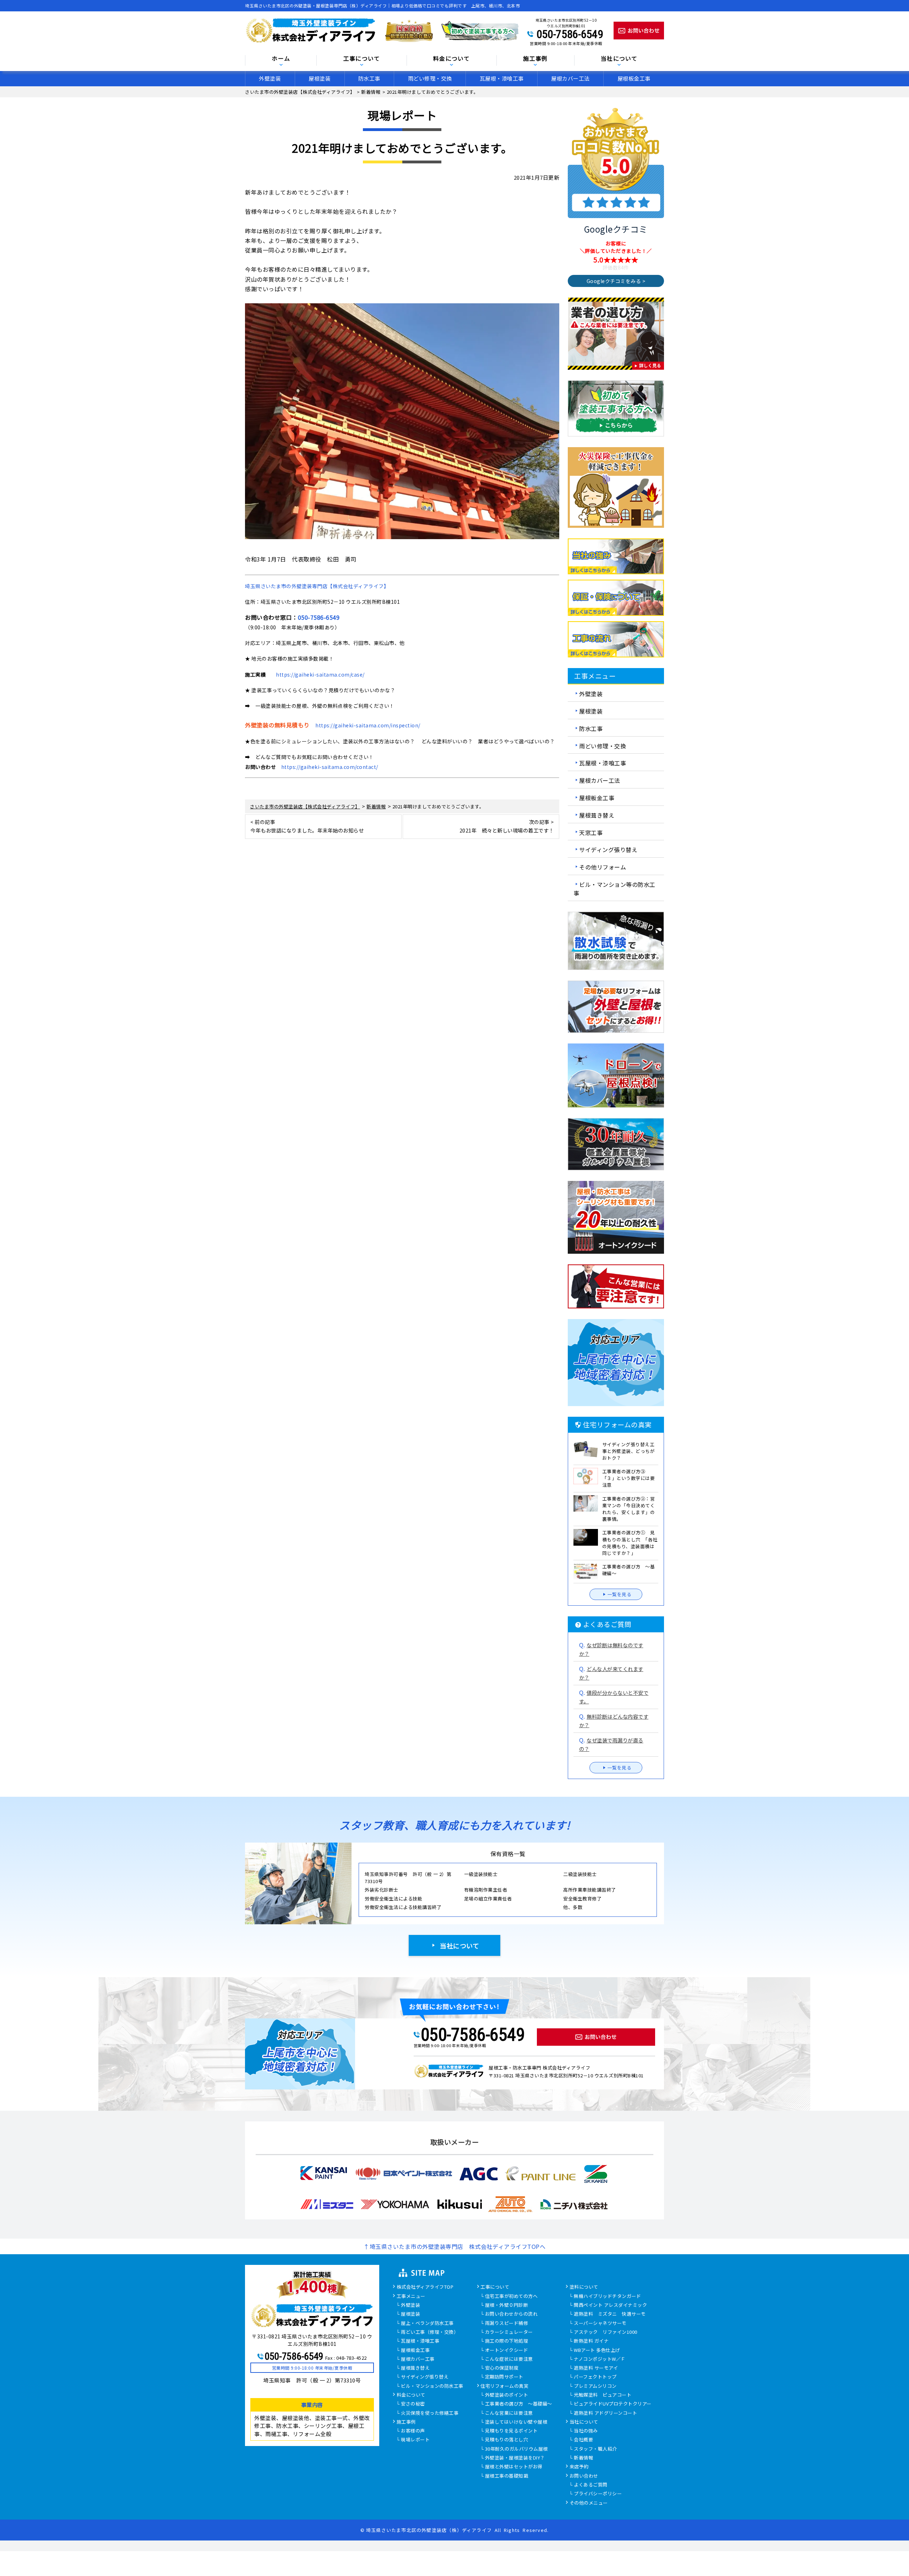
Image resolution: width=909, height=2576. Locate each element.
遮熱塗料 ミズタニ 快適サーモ (610, 2314)
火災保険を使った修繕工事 (430, 2413)
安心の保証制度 (502, 2368)
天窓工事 (591, 832)
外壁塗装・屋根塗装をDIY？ (515, 2458)
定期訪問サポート (504, 2377)
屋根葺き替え (597, 815)
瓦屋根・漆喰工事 (502, 78)
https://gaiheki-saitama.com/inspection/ (368, 725)
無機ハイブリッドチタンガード (607, 2296)
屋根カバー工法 (570, 78)
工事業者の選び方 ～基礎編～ (519, 2404)
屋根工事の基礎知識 (507, 2476)
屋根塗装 (320, 78)
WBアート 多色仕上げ (597, 2350)
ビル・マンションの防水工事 (432, 2386)
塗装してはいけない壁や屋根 (516, 2422)
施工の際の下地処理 (507, 2341)
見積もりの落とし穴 (507, 2440)
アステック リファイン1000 (606, 2332)
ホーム (281, 59)
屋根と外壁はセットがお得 (514, 2467)
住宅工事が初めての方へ (511, 2296)
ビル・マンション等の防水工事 (614, 889)
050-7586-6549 (570, 34)
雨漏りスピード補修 (507, 2323)
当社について (459, 1946)
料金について (411, 2395)
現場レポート (415, 2440)
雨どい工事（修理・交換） (430, 2332)
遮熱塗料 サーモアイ (596, 2368)
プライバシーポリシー (598, 2494)
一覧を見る (620, 1594)
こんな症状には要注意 (509, 2359)
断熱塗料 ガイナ (591, 2341)
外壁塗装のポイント (507, 2395)
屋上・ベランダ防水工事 (427, 2323)
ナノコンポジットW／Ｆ (600, 2359)
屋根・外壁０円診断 (507, 2305)
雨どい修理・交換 (430, 78)
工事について (495, 2287)
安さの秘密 (413, 2404)
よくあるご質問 (591, 2485)
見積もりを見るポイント (511, 2431)
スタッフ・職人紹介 (595, 2449)
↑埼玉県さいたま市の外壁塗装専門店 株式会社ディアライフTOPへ (454, 2246)
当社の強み (586, 2431)
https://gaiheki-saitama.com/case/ (320, 674)
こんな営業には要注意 (509, 2413)
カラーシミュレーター (509, 2332)
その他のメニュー (589, 2503)
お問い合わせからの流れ (511, 2314)
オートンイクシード (507, 2350)
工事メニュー (411, 2296)
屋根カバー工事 (418, 2359)
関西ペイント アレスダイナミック (610, 2305)
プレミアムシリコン (595, 2386)
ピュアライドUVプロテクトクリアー (613, 2404)
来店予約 (579, 2467)
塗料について (584, 2287)
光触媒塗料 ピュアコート (603, 2395)
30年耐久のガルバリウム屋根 (516, 2449)
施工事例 (406, 2422)
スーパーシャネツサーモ (600, 2323)
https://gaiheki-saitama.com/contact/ (330, 767)
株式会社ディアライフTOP (425, 2287)
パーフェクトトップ (595, 2377)
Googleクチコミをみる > (616, 281)
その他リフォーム (603, 867)
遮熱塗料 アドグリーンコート (605, 2413)
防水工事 (369, 78)
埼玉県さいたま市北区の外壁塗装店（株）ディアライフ (429, 2530)
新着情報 (583, 2458)
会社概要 (583, 2440)
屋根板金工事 (634, 78)
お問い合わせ (584, 2476)
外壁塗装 (270, 78)
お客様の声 (413, 2431)
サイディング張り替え (608, 850)
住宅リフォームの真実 (504, 2386)
